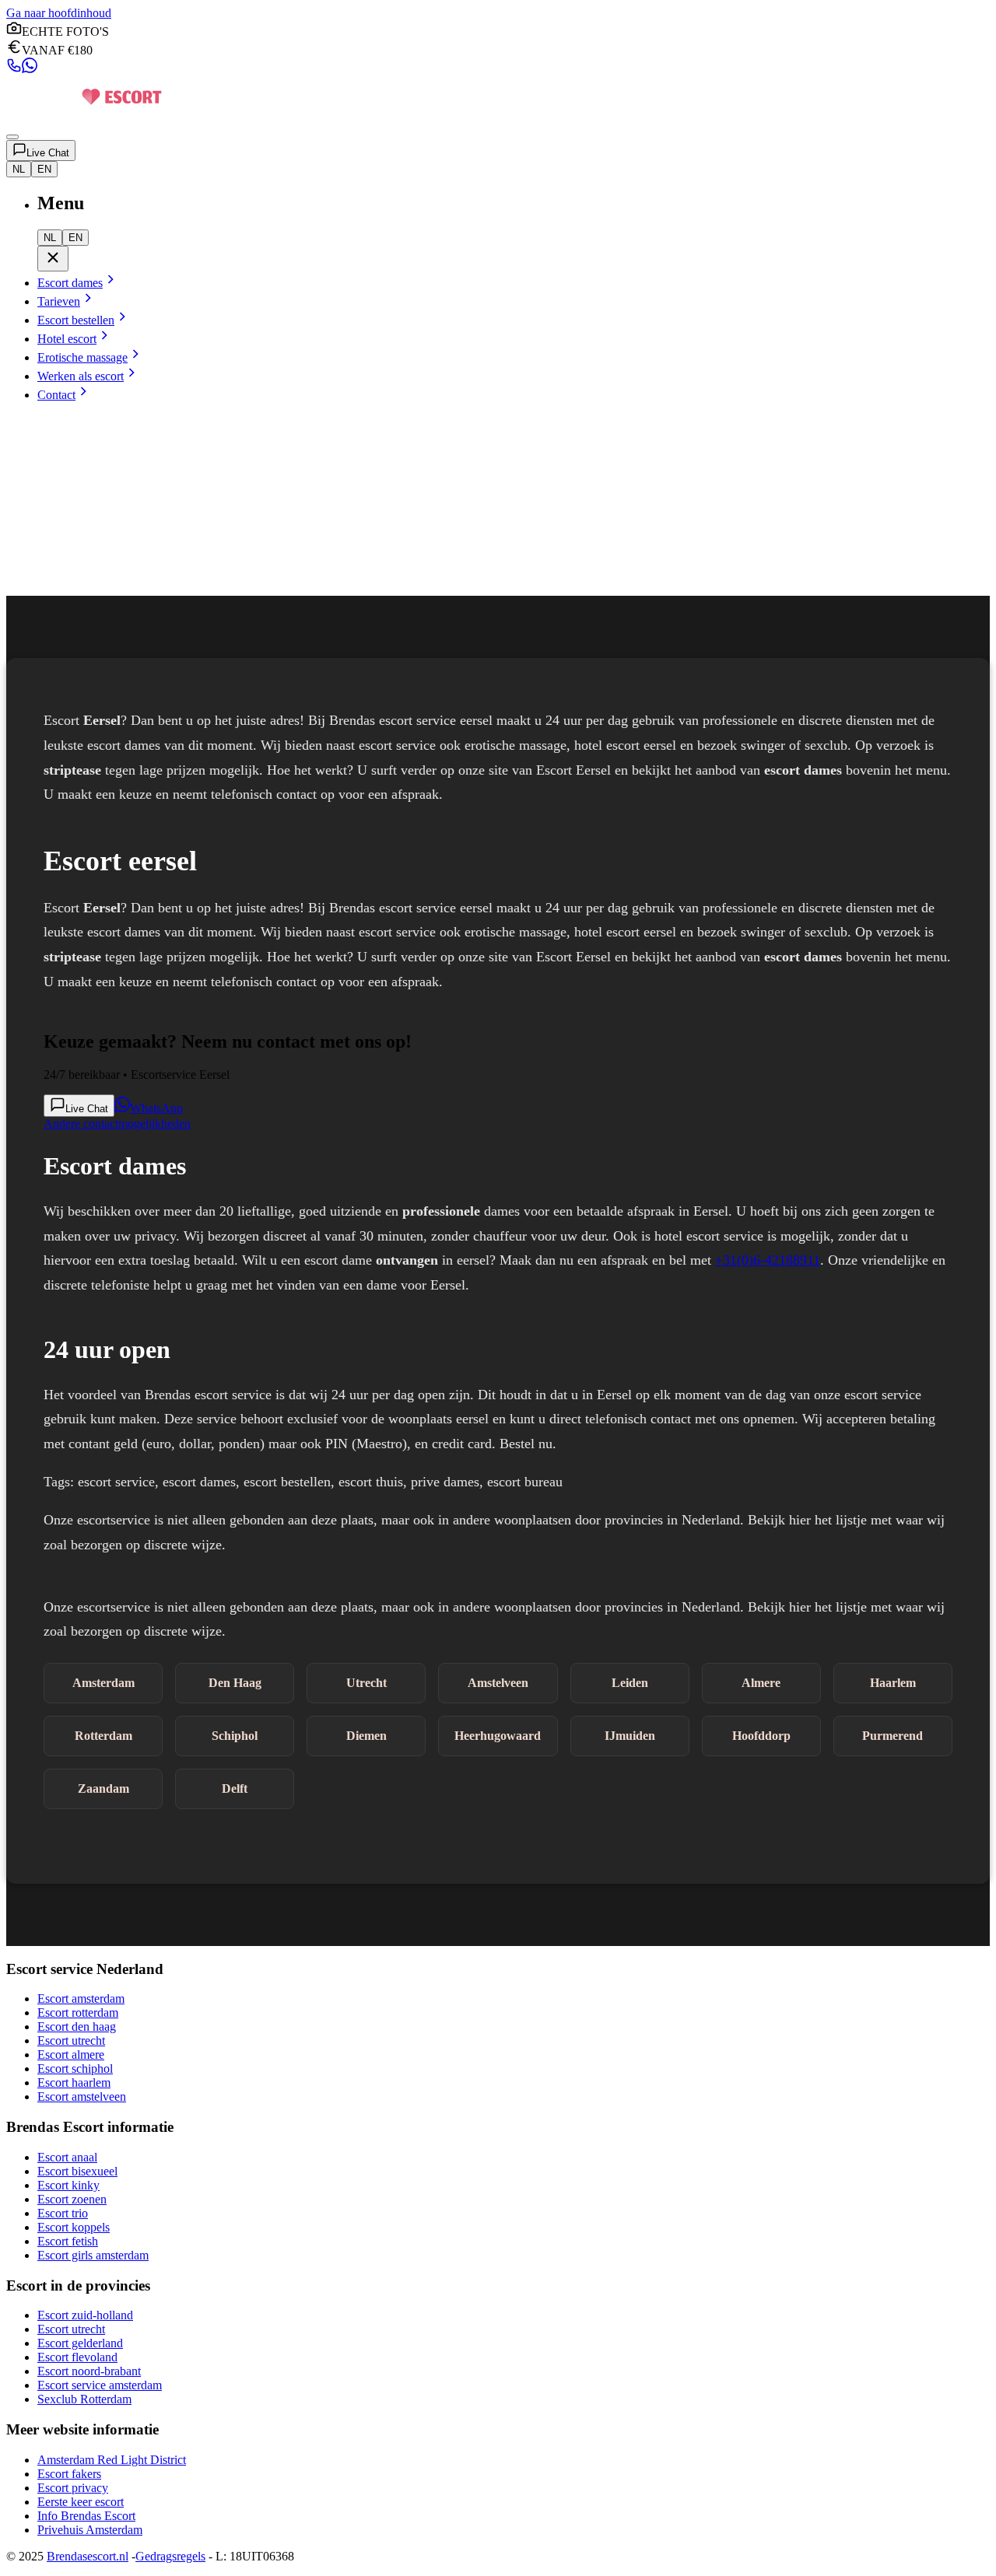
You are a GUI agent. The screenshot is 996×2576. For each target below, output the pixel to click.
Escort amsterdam (81, 1998)
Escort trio (63, 2213)
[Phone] (14, 69)
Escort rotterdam (78, 2012)
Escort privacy (73, 2488)
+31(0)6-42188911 (768, 1260)
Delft (235, 1788)
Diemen (366, 1736)
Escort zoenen (72, 2199)
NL (19, 169)
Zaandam (103, 1788)
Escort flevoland (77, 2357)
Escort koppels (74, 2227)
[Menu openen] (12, 137)
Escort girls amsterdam (93, 2255)
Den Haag (235, 1683)
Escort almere (71, 2054)
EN (44, 169)
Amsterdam (103, 1683)
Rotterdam (103, 1736)
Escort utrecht (71, 2040)
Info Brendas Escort (86, 2516)
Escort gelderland (80, 2343)
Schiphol (235, 1736)
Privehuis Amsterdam (90, 2530)
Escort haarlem (74, 2082)
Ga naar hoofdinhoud (59, 13)
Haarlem (893, 1683)
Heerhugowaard (498, 1736)
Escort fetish (68, 2241)
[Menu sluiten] (53, 259)
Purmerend (893, 1736)
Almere (761, 1683)
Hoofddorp (761, 1736)
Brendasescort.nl (88, 2556)
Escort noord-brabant (89, 2371)
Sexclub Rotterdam (84, 2399)
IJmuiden (630, 1736)
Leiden (630, 1683)
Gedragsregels (170, 2556)
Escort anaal (67, 2157)
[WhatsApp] (30, 69)
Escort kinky (68, 2185)
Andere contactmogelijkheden (117, 1123)
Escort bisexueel (77, 2171)
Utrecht (366, 1683)
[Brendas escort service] (84, 119)
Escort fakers (69, 2474)
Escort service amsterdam (100, 2385)
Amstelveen (498, 1683)
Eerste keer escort (81, 2502)
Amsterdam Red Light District (112, 2460)
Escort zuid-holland (85, 2315)
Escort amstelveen (82, 2096)
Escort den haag (77, 2026)
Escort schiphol (75, 2068)
